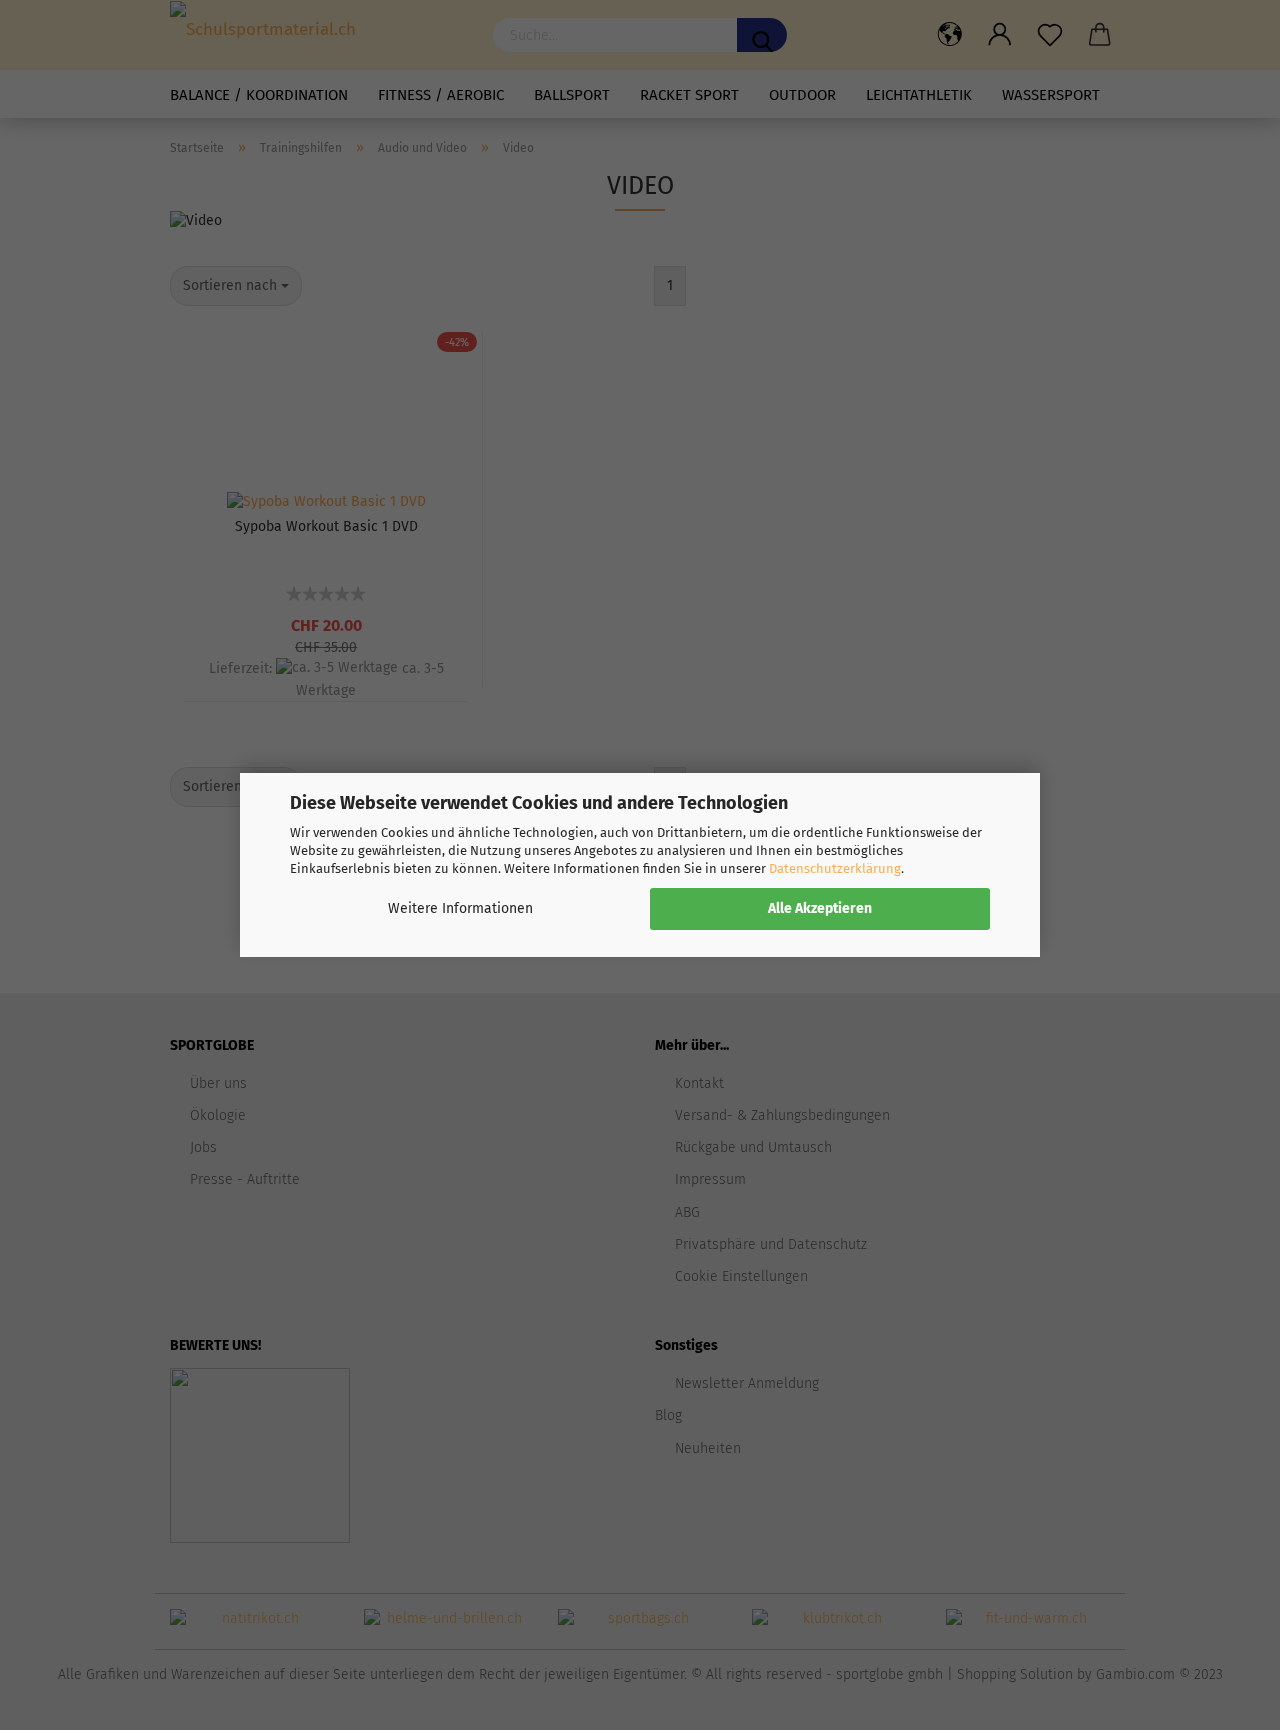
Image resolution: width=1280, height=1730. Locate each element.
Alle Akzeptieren (820, 908)
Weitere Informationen (460, 908)
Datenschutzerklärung (835, 868)
